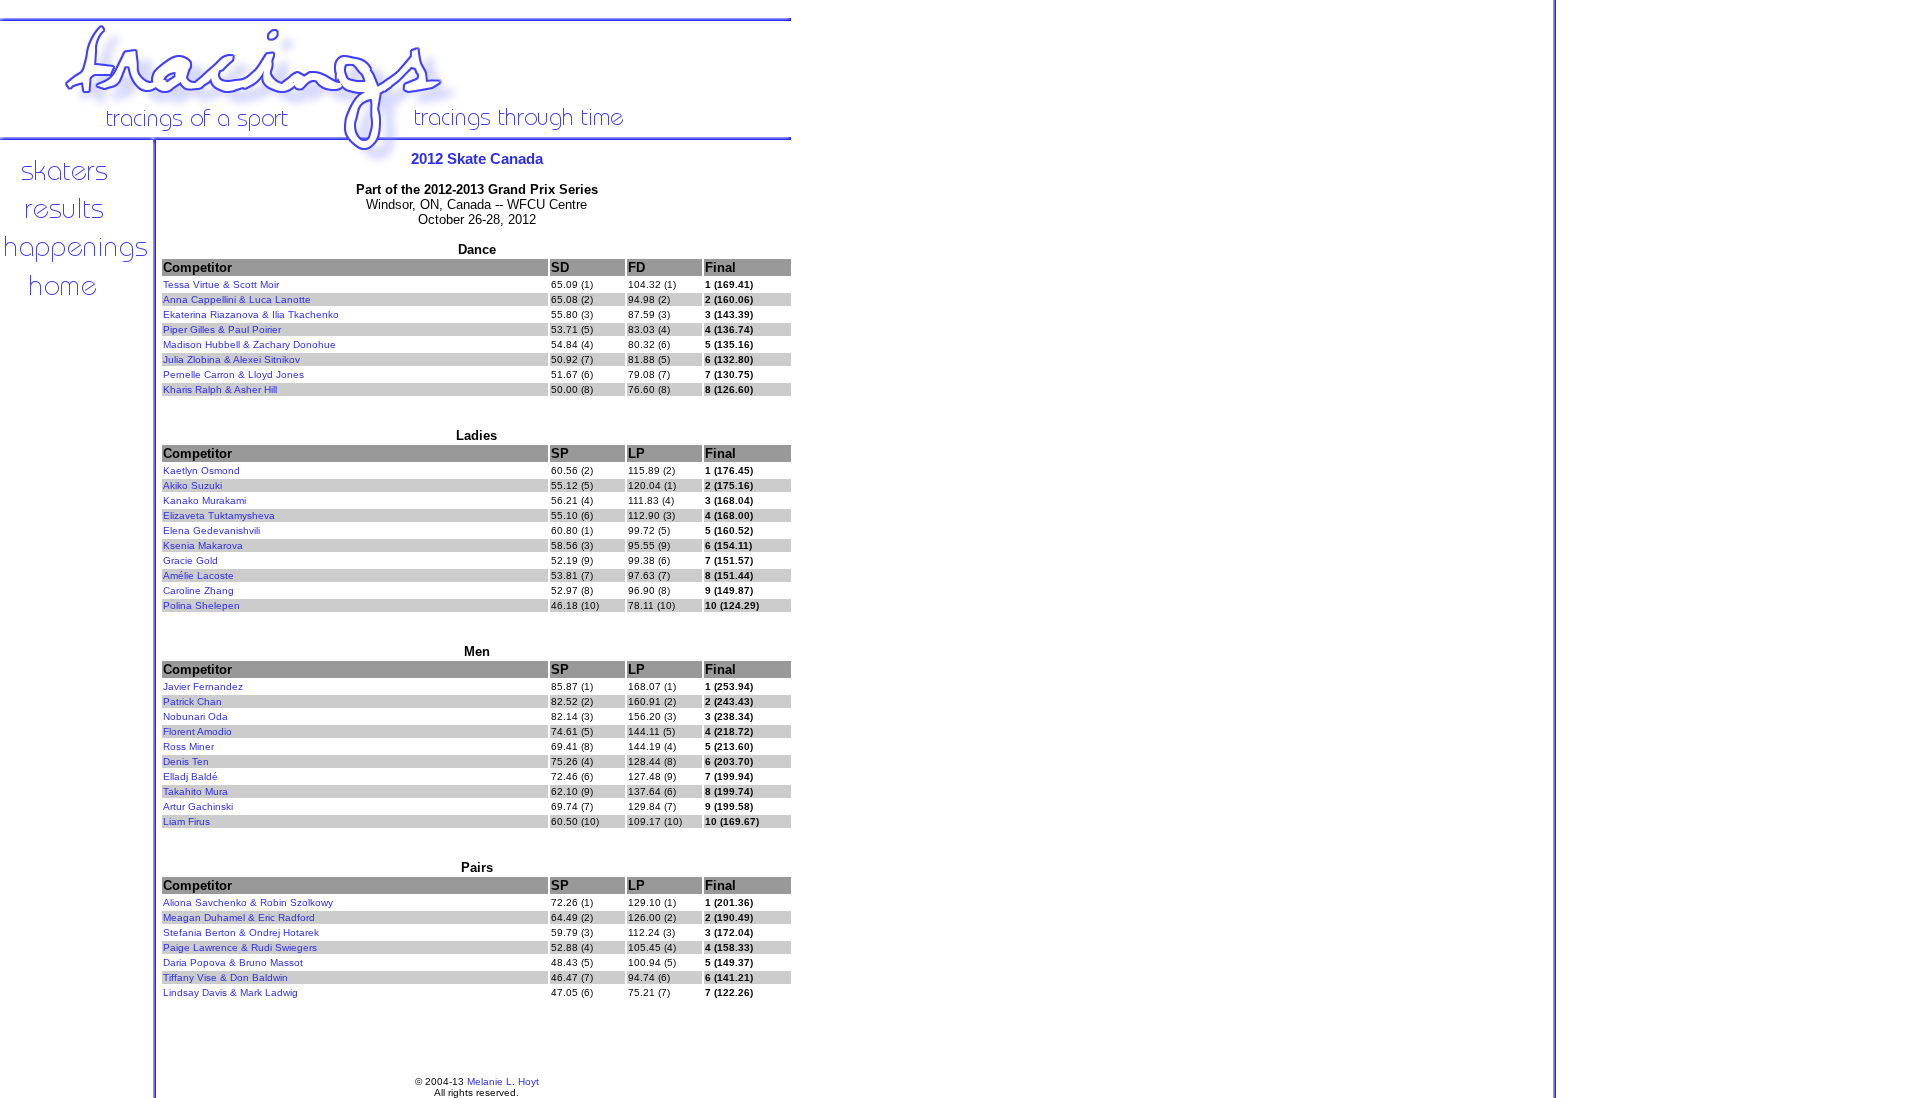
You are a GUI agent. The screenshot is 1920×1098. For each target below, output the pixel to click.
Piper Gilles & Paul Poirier (222, 329)
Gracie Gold (190, 560)
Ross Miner (188, 746)
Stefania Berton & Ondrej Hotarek (241, 932)
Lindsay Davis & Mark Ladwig (230, 992)
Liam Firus (186, 821)
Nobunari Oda (195, 716)
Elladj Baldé (190, 776)
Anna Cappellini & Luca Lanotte (237, 299)
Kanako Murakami (204, 500)
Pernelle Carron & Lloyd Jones (233, 374)
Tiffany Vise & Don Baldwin (225, 977)
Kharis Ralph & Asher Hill (220, 389)
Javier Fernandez (203, 686)
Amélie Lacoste (198, 575)
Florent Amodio (197, 731)
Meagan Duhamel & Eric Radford (239, 917)
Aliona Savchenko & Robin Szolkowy (248, 902)
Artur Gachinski (198, 806)
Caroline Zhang (198, 590)
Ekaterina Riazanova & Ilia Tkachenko (251, 314)
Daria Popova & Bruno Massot (233, 962)
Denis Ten (186, 761)
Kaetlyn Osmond (201, 470)
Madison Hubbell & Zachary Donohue (249, 344)
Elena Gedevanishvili (211, 530)
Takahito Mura (195, 791)
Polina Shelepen (201, 605)
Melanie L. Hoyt (503, 1081)
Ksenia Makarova (203, 545)
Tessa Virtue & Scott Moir (221, 284)
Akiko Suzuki (192, 485)
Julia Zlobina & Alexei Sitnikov (231, 359)
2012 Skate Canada (477, 158)
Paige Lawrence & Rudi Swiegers (240, 947)
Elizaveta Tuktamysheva (219, 515)
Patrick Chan (192, 701)
